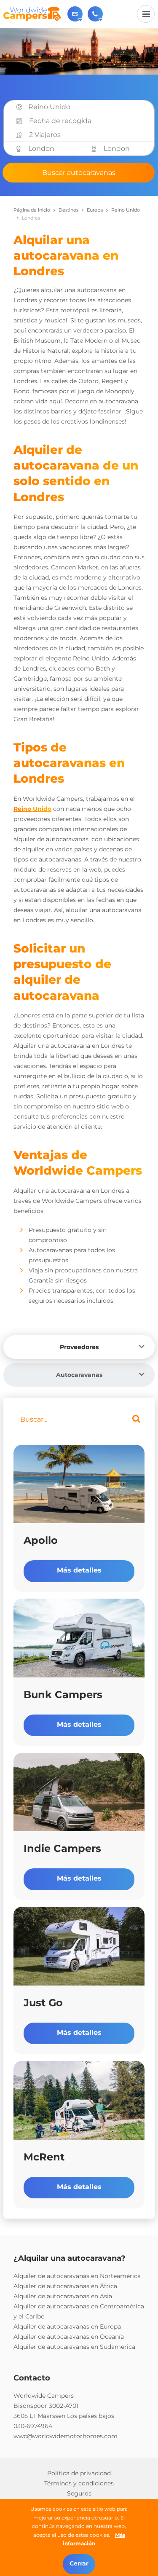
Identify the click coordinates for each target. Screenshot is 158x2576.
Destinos (68, 210)
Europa (95, 210)
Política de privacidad (79, 2473)
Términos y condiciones (79, 2483)
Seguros (79, 2493)
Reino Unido (32, 809)
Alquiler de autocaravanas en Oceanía (69, 2337)
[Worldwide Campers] (32, 13)
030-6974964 (33, 2426)
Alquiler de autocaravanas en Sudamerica (74, 2347)
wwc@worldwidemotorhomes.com (66, 2436)
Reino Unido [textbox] (49, 107)
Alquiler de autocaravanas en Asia (63, 2296)
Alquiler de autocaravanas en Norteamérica (77, 2276)
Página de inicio (32, 210)
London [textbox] (41, 149)
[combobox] (88, 107)
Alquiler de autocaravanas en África (65, 2286)
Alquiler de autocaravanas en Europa (67, 2326)
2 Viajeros (45, 135)
